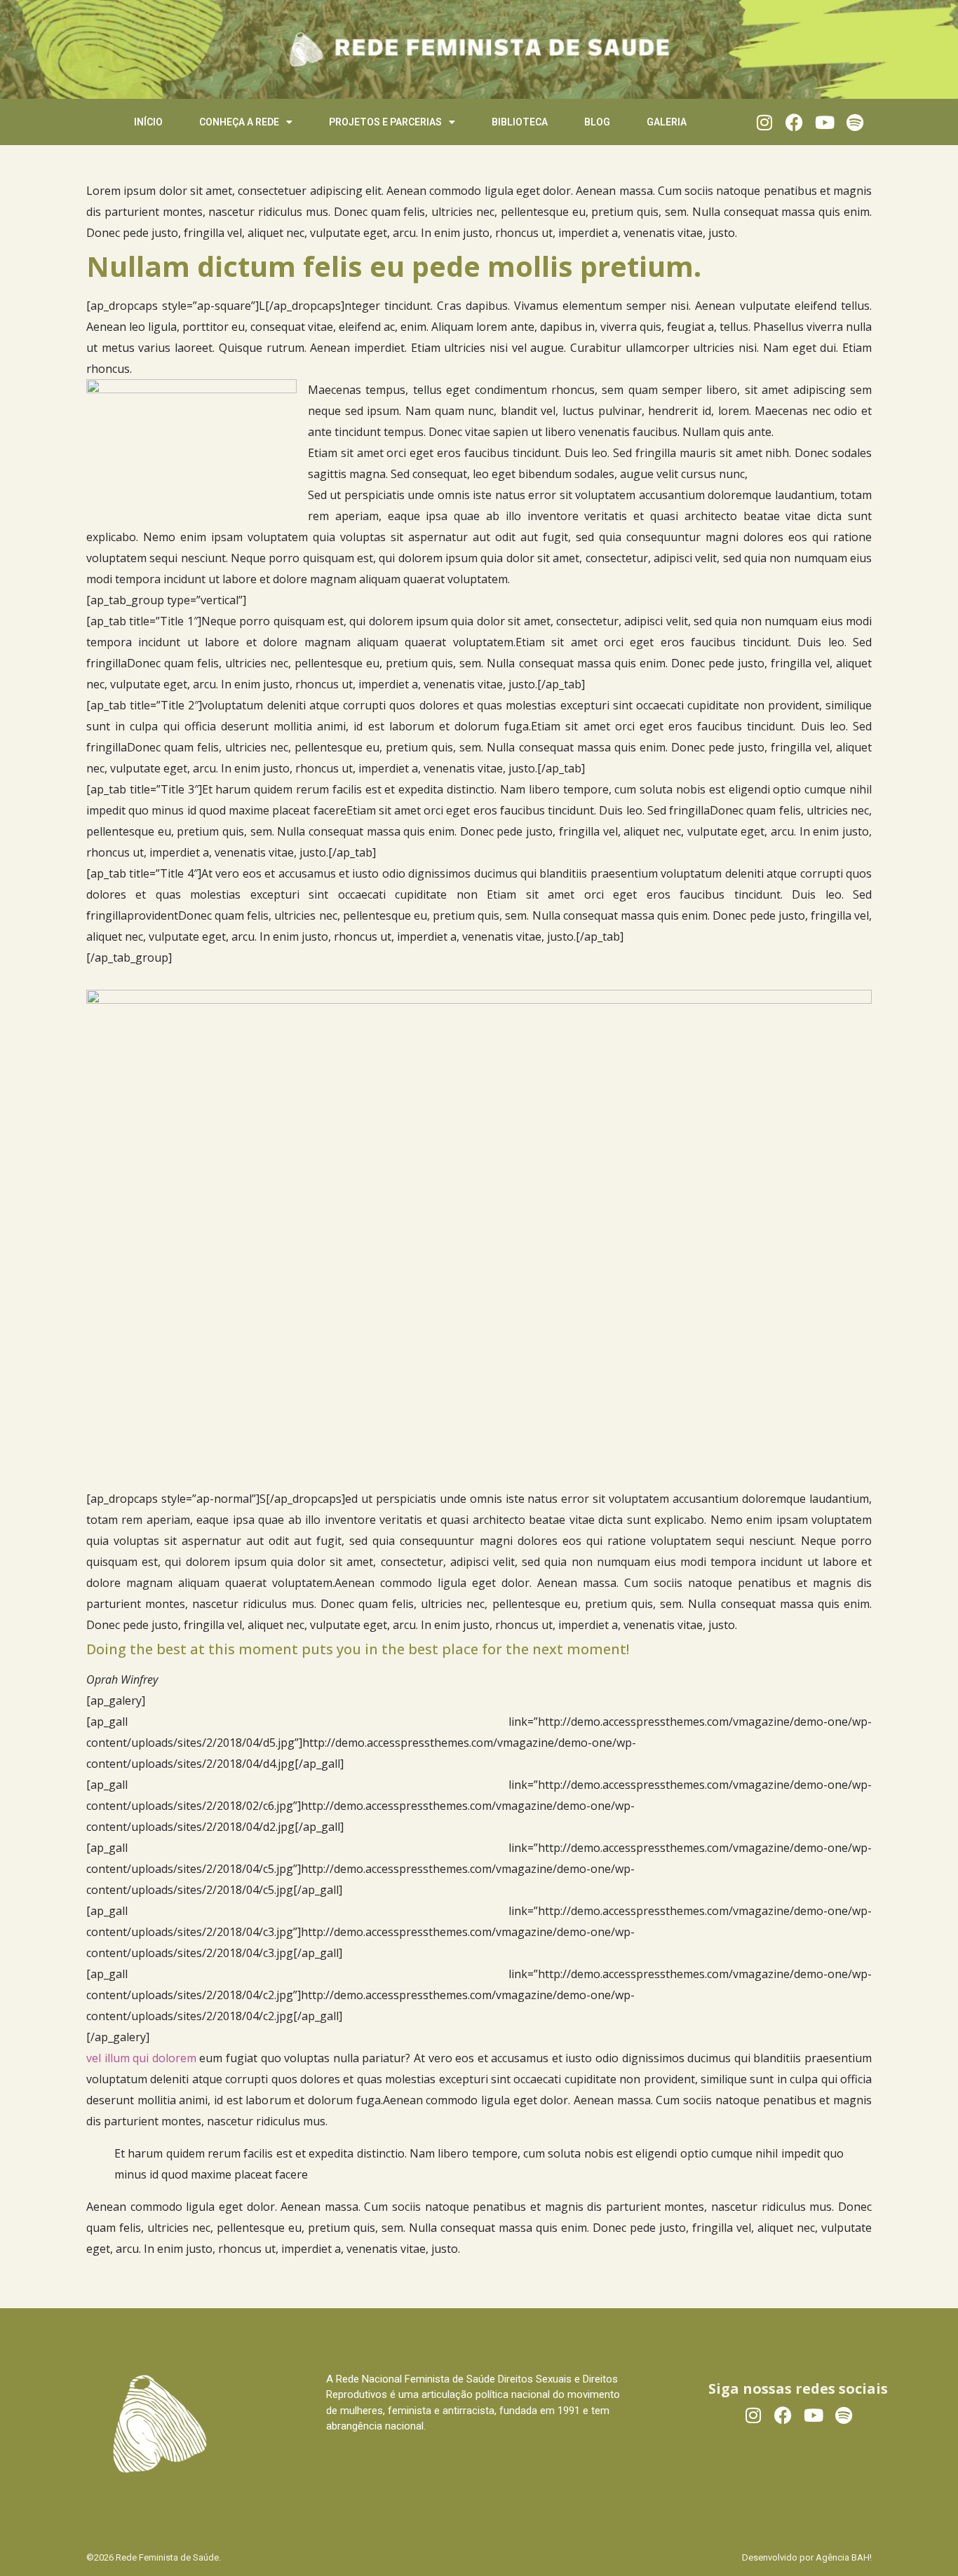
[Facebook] (794, 122)
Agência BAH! (844, 2557)
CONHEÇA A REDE (239, 122)
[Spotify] (855, 122)
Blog (597, 122)
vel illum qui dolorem (143, 2058)
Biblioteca (520, 122)
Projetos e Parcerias (385, 122)
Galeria (667, 122)
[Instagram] (764, 122)
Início (148, 122)
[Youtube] (824, 122)
